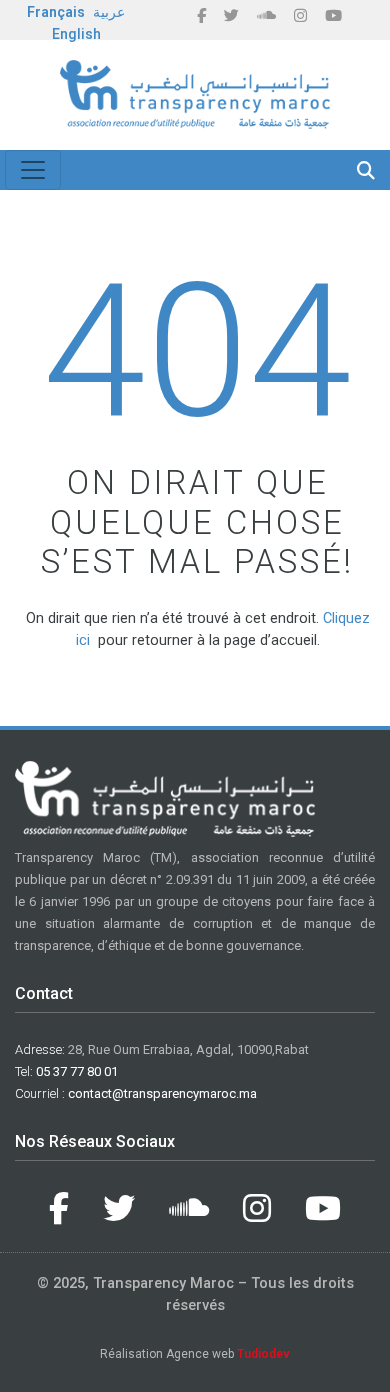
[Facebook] (201, 16)
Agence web (228, 1354)
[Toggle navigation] (33, 170)
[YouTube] (333, 16)
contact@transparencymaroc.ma (162, 1093)
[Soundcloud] (266, 16)
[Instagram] (300, 16)
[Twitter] (231, 16)
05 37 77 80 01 (77, 1071)
